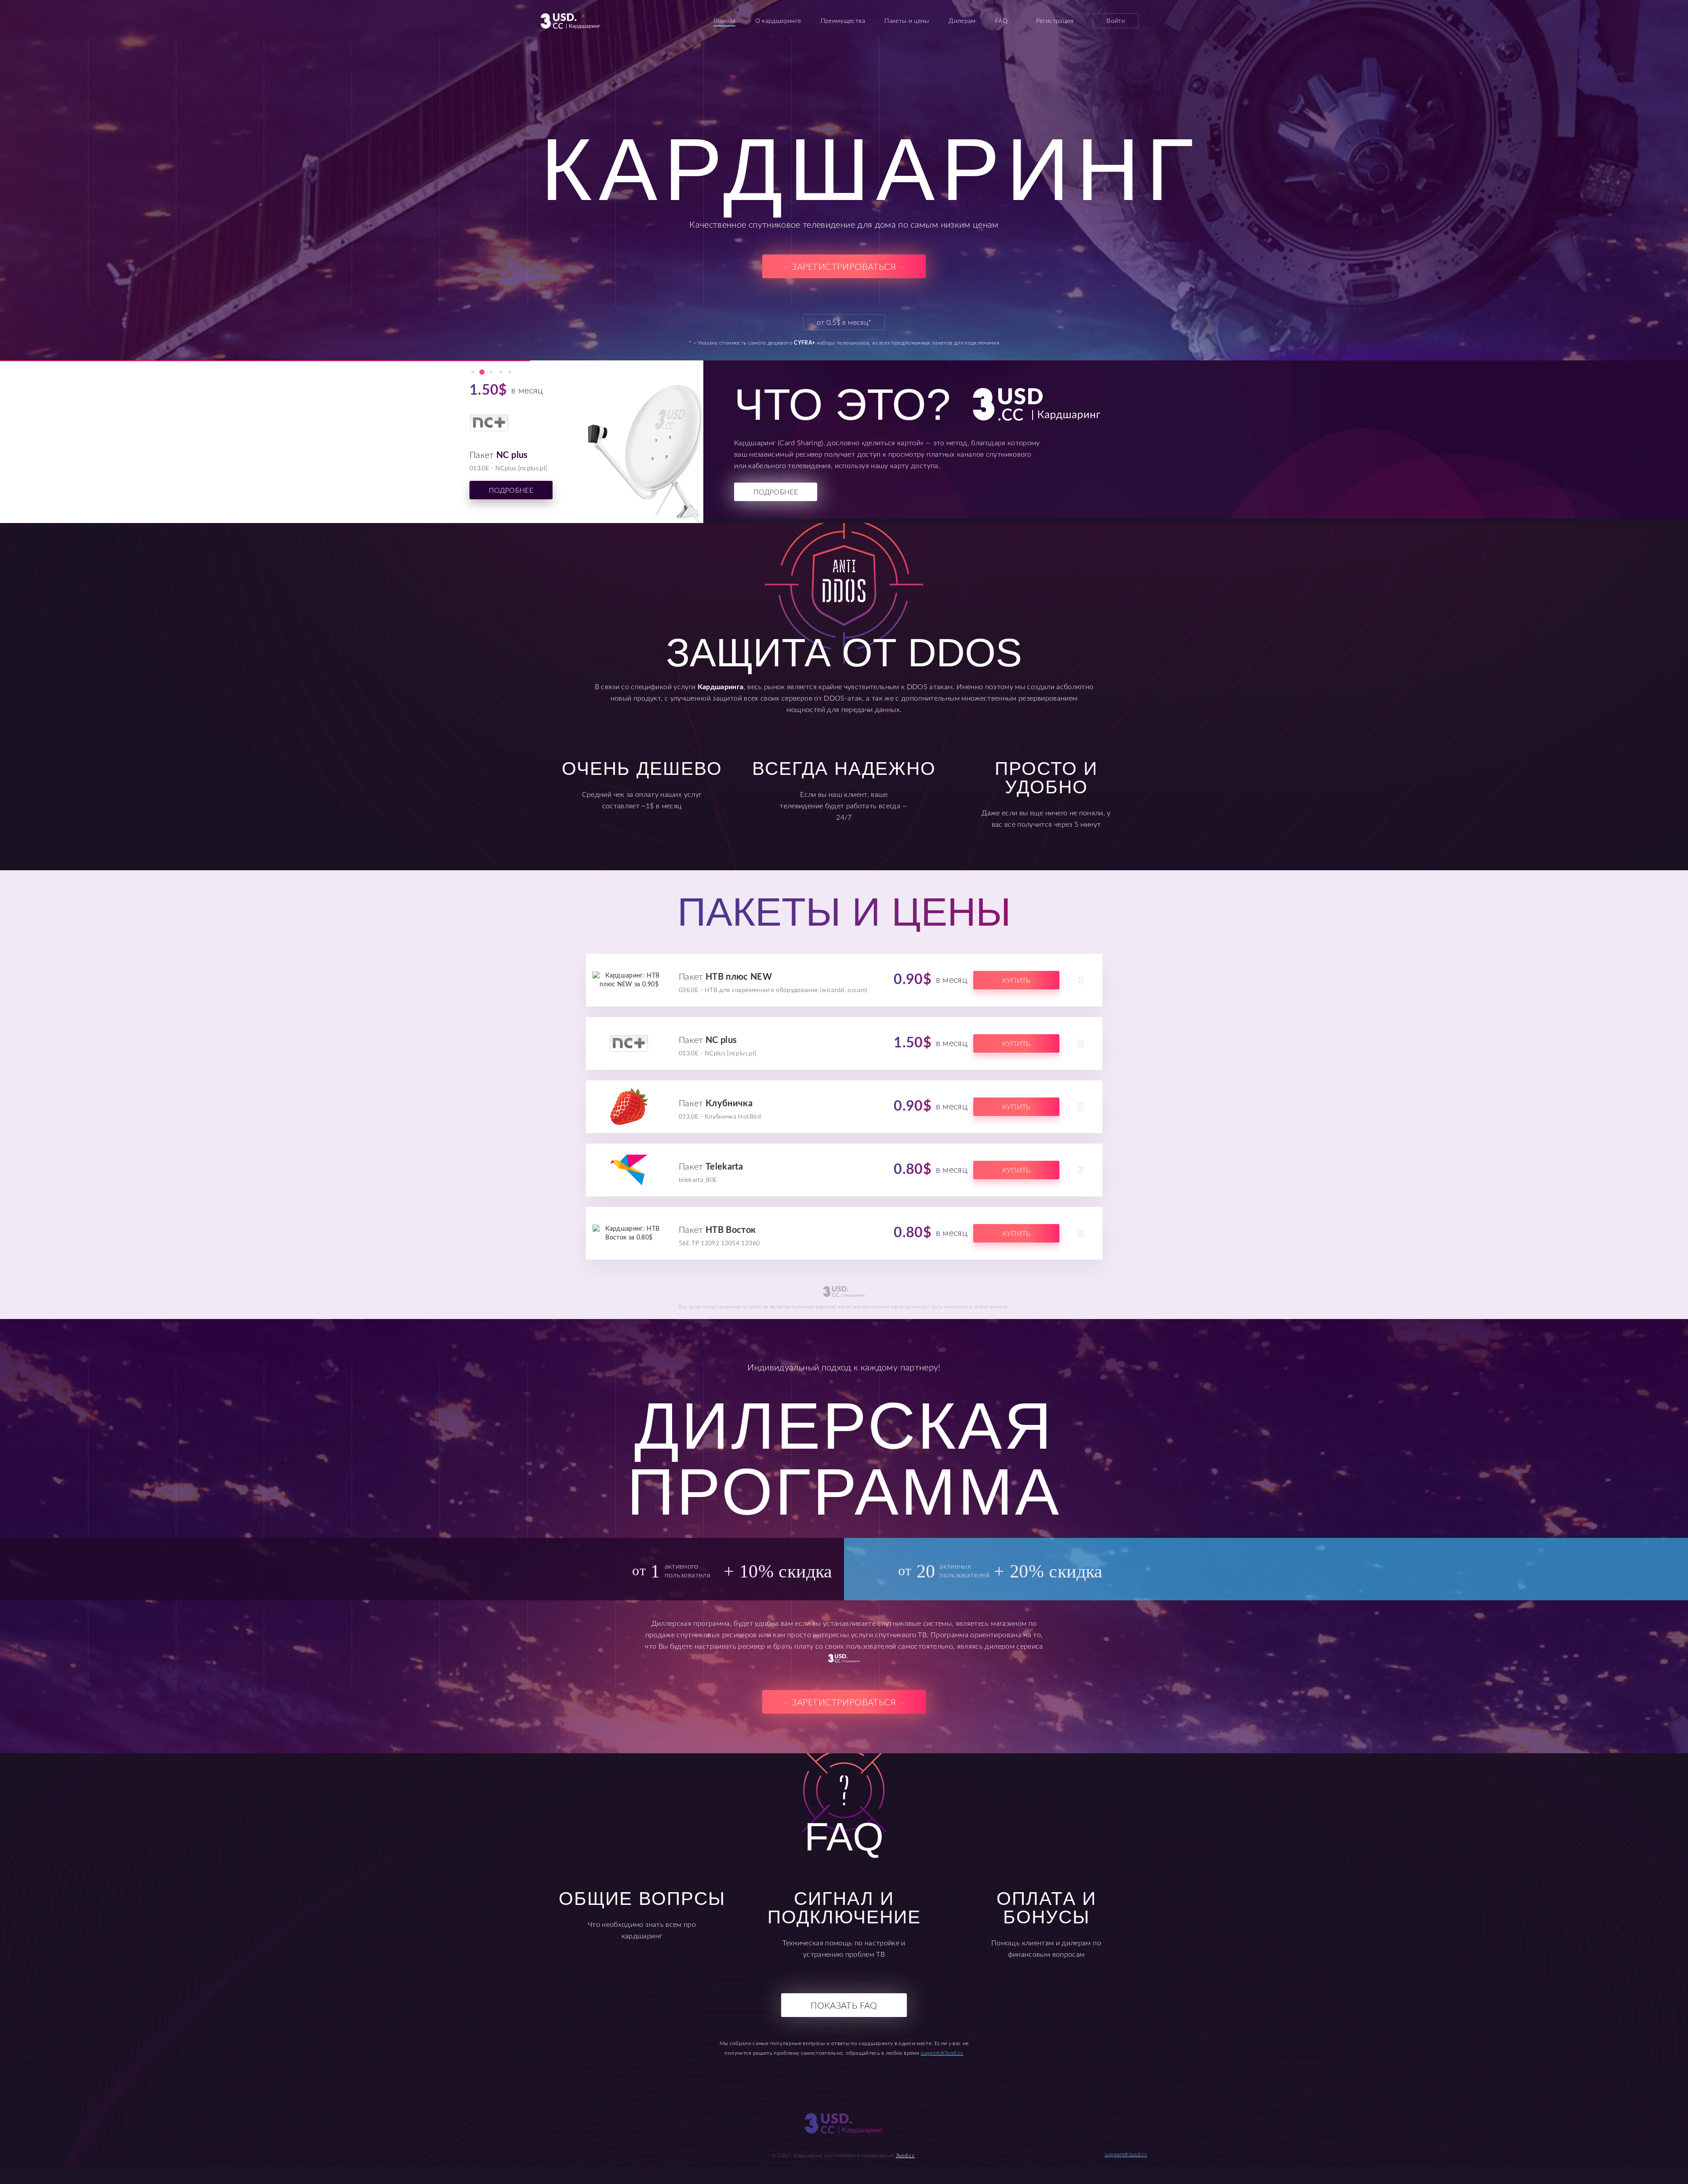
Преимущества (843, 21)
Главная (724, 21)
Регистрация (1055, 21)
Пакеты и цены (907, 21)
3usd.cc (905, 2155)
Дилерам (962, 21)
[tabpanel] (303, 447)
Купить (1016, 981)
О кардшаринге (778, 21)
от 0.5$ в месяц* (844, 323)
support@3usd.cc (942, 2053)
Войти (1116, 21)
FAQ (1001, 21)
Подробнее (511, 491)
